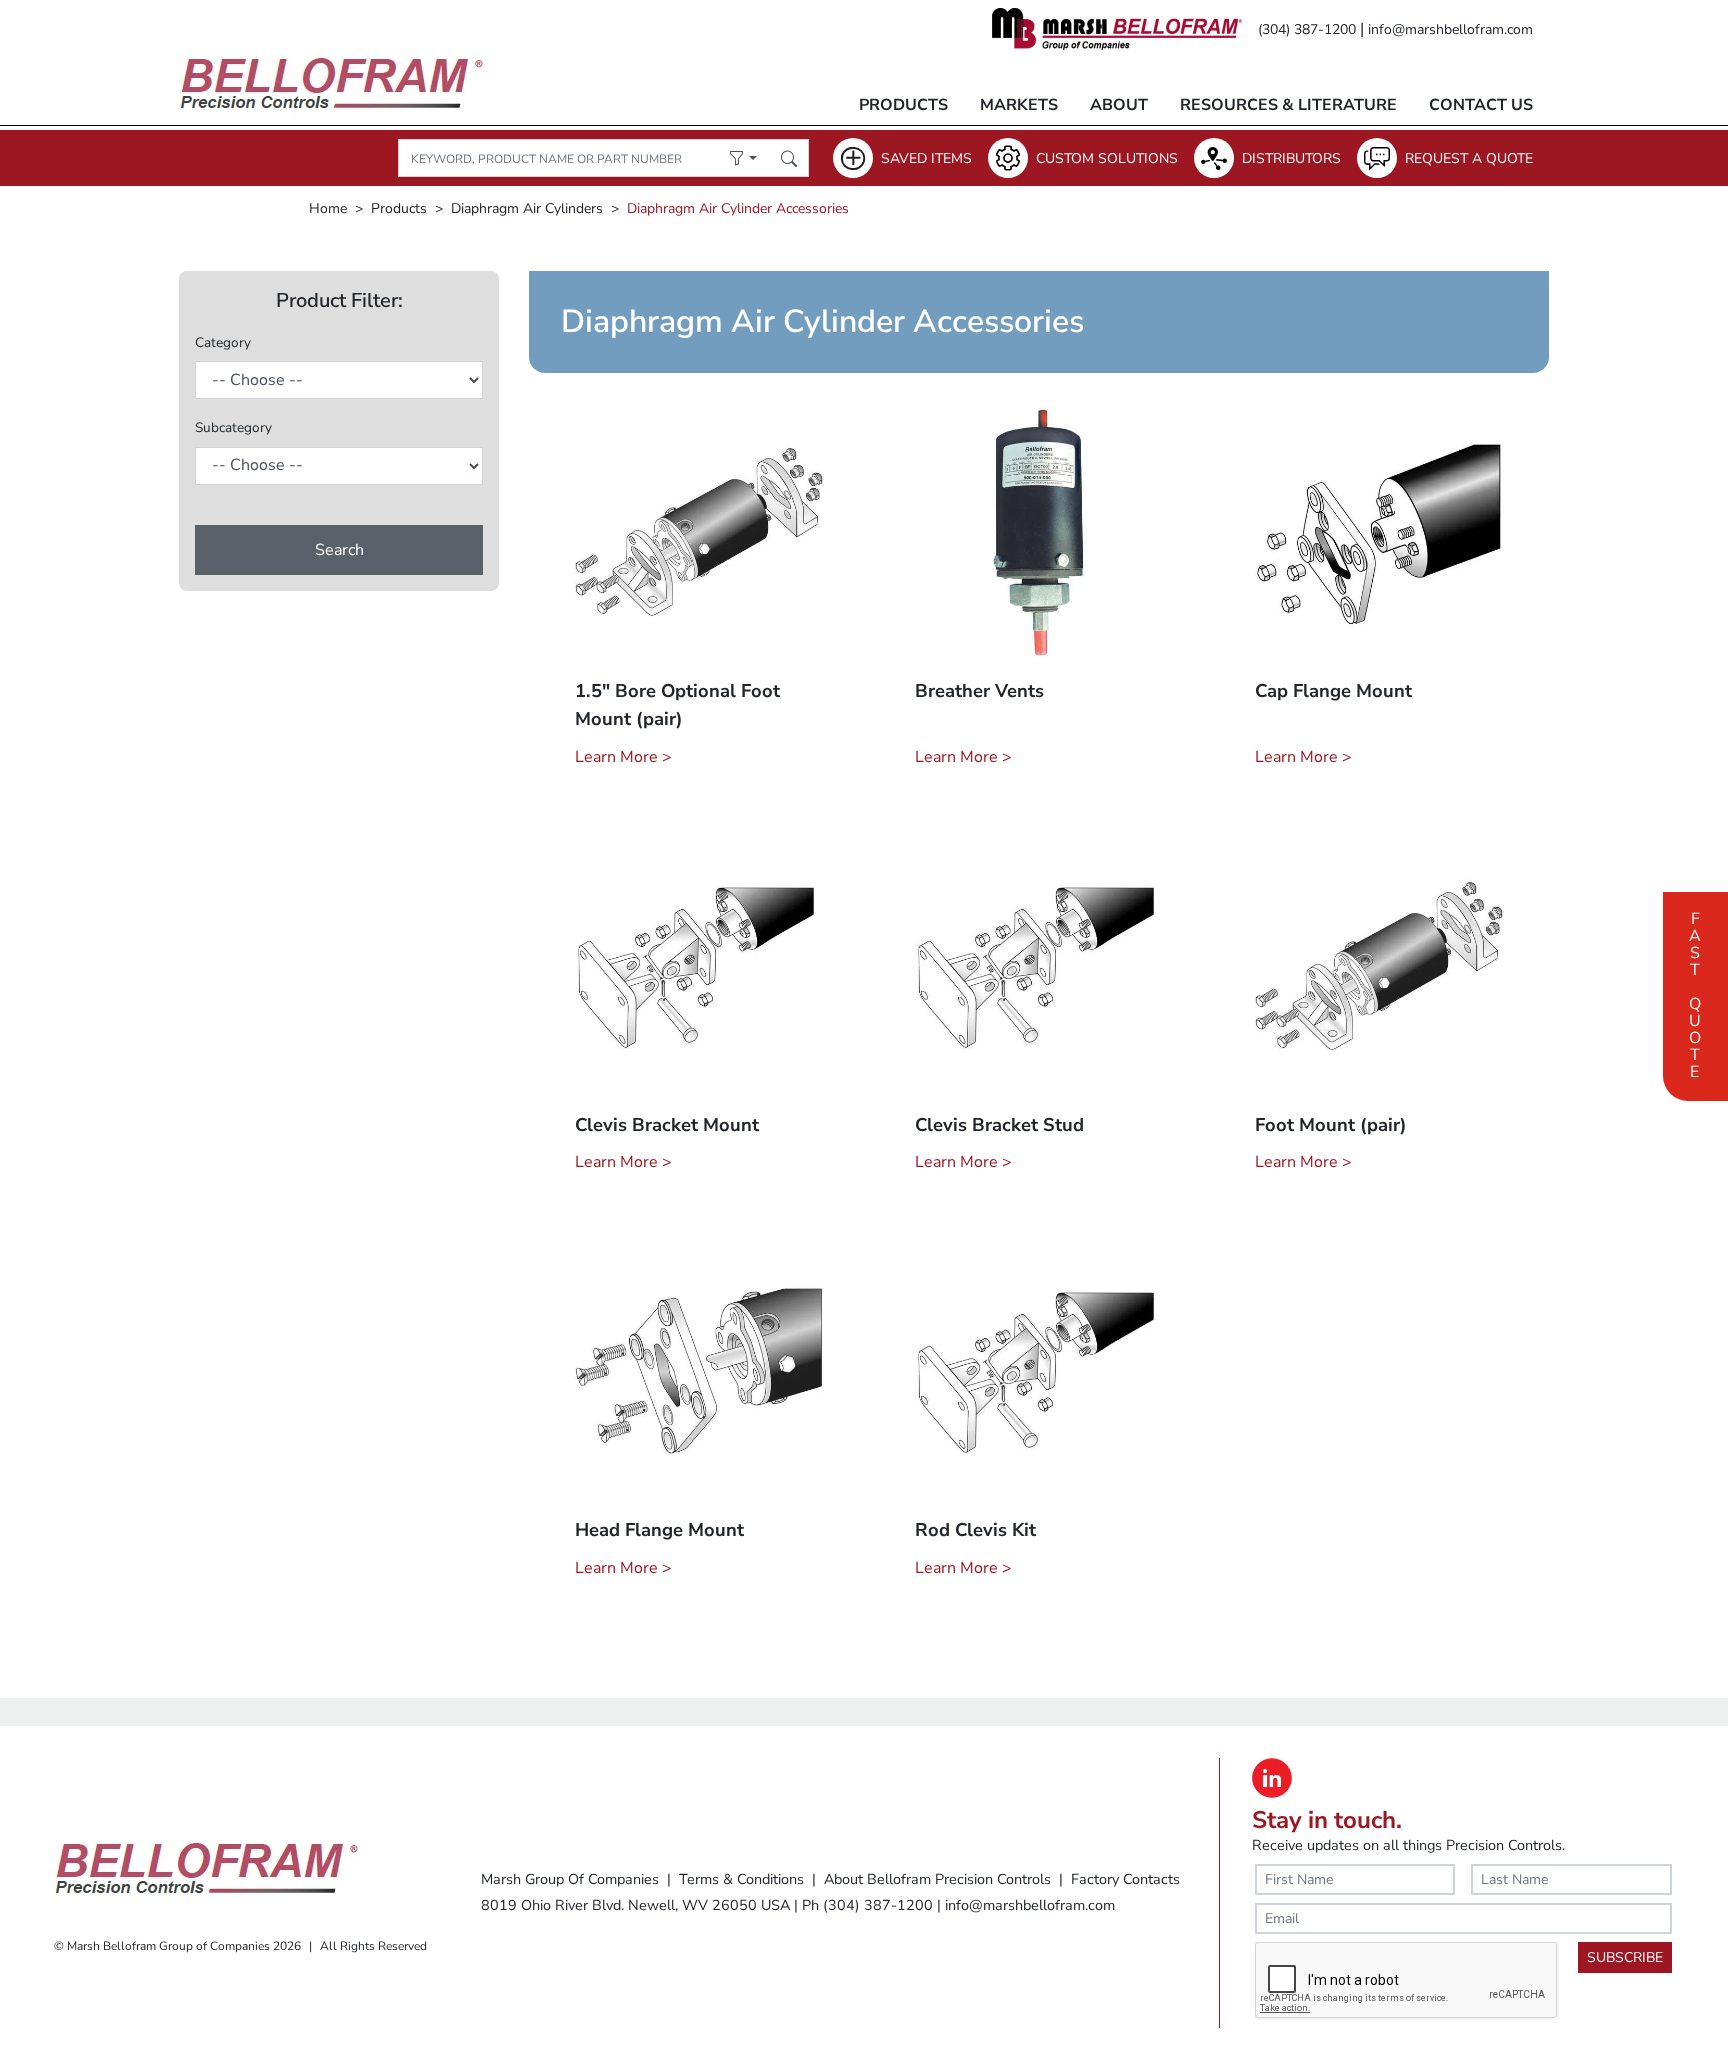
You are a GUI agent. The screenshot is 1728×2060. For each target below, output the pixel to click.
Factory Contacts (1125, 1879)
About (1119, 105)
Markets (1019, 105)
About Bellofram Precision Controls (937, 1879)
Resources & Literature (1288, 105)
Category (223, 342)
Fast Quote (1695, 993)
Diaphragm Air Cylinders (527, 208)
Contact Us (1481, 105)
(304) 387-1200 (1307, 29)
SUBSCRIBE (1625, 1957)
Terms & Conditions (741, 1879)
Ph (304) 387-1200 (867, 1905)
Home (328, 208)
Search (339, 550)
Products (903, 105)
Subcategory (233, 427)
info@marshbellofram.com (1450, 29)
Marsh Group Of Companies (570, 1879)
